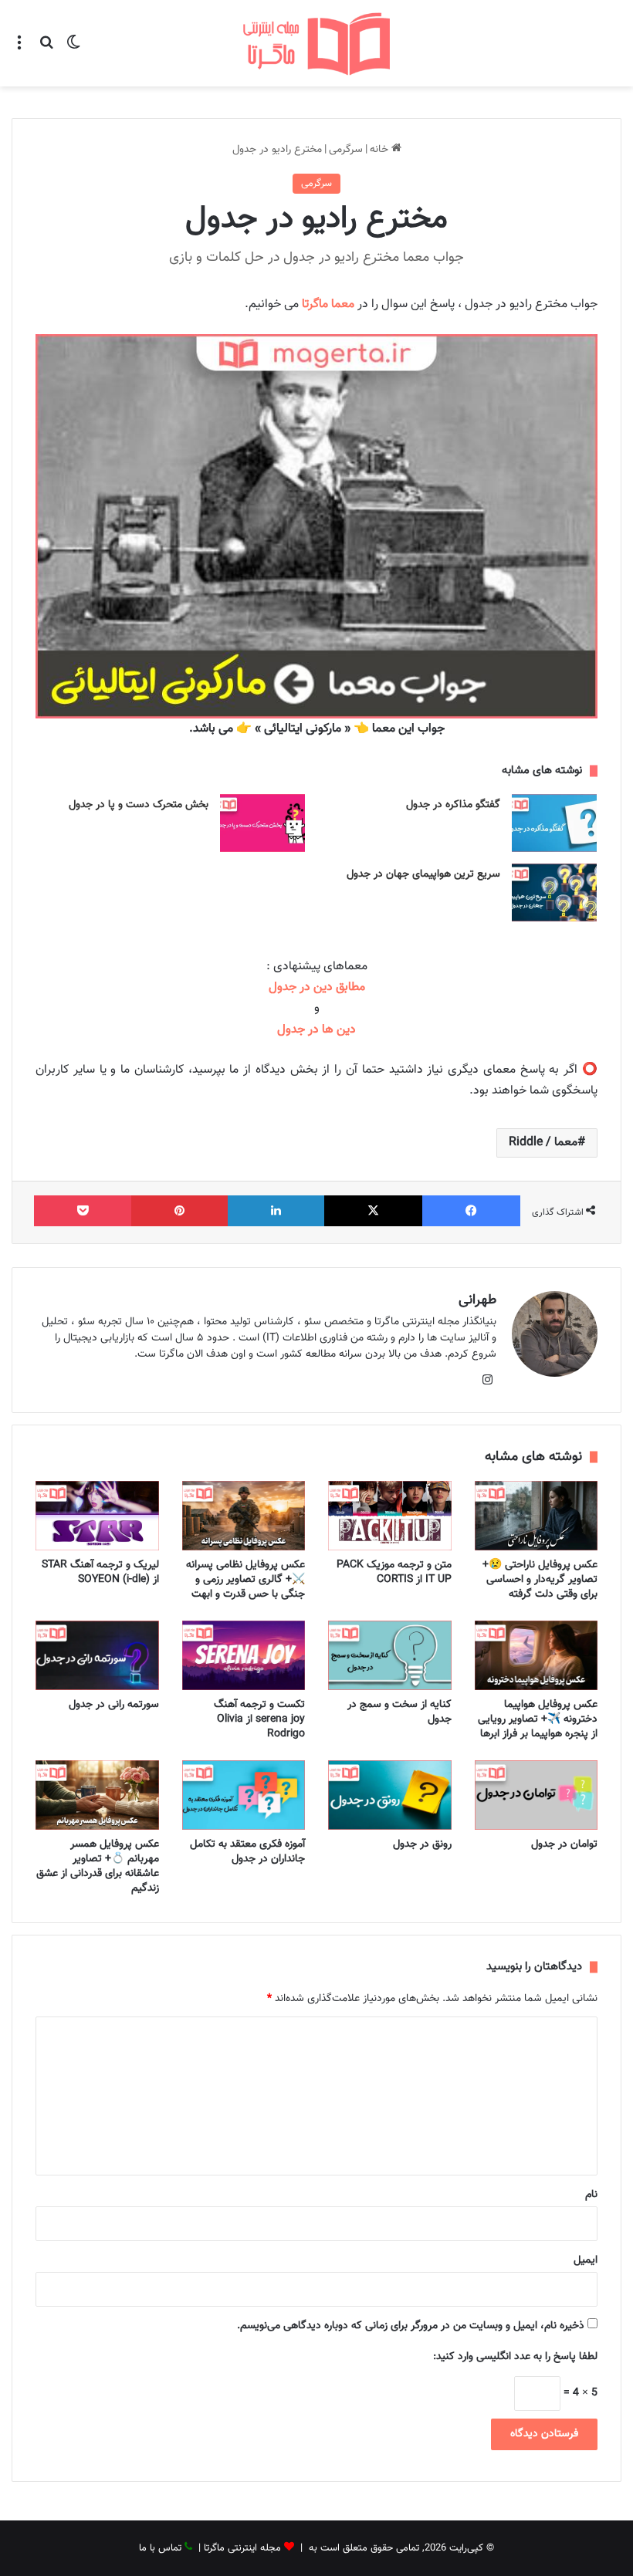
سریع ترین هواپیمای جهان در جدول (423, 874)
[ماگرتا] (316, 43)
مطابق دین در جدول (317, 987)
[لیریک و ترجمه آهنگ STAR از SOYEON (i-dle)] (97, 1516)
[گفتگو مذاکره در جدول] (554, 823)
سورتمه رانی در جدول (114, 1705)
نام (591, 2195)
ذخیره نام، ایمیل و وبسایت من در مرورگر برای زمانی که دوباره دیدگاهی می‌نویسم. (411, 2326)
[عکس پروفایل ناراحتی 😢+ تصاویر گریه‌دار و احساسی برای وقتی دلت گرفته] (537, 1516)
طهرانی (477, 1300)
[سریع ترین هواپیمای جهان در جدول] (554, 892)
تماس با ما (160, 2548)
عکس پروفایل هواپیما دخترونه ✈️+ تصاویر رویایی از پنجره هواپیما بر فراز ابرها (538, 1719)
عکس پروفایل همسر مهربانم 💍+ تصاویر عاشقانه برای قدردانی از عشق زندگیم (98, 1866)
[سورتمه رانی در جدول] (97, 1655)
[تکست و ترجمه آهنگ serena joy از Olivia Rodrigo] (244, 1655)
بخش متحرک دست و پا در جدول (139, 805)
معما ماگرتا (328, 304)
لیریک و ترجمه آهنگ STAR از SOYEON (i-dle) (100, 1572)
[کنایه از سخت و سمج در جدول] (390, 1655)
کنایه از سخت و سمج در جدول (399, 1712)
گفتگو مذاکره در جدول (453, 805)
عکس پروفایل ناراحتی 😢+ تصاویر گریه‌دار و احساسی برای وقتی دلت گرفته (540, 1580)
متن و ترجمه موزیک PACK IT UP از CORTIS (394, 1572)
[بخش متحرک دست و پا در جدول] (262, 823)
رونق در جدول (422, 1844)
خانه (381, 150)
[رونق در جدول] (390, 1795)
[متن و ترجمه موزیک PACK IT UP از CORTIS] (390, 1516)
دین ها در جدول (316, 1030)
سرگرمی (346, 150)
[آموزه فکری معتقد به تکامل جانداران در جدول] (244, 1795)
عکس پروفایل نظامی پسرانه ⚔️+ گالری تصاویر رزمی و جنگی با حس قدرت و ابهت (245, 1580)
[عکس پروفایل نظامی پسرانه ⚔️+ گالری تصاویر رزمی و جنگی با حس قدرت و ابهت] (244, 1516)
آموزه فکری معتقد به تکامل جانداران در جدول (247, 1852)
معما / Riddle (543, 1143)
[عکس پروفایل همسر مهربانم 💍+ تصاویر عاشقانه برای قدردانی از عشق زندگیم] (97, 1795)
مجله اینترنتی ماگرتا (242, 2548)
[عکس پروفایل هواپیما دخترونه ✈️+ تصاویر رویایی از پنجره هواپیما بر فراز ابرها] (537, 1655)
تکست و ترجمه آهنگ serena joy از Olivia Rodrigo (259, 1719)
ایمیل (586, 2260)
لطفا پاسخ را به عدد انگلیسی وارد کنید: (515, 2357)
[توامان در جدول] (537, 1795)
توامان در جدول (564, 1844)
